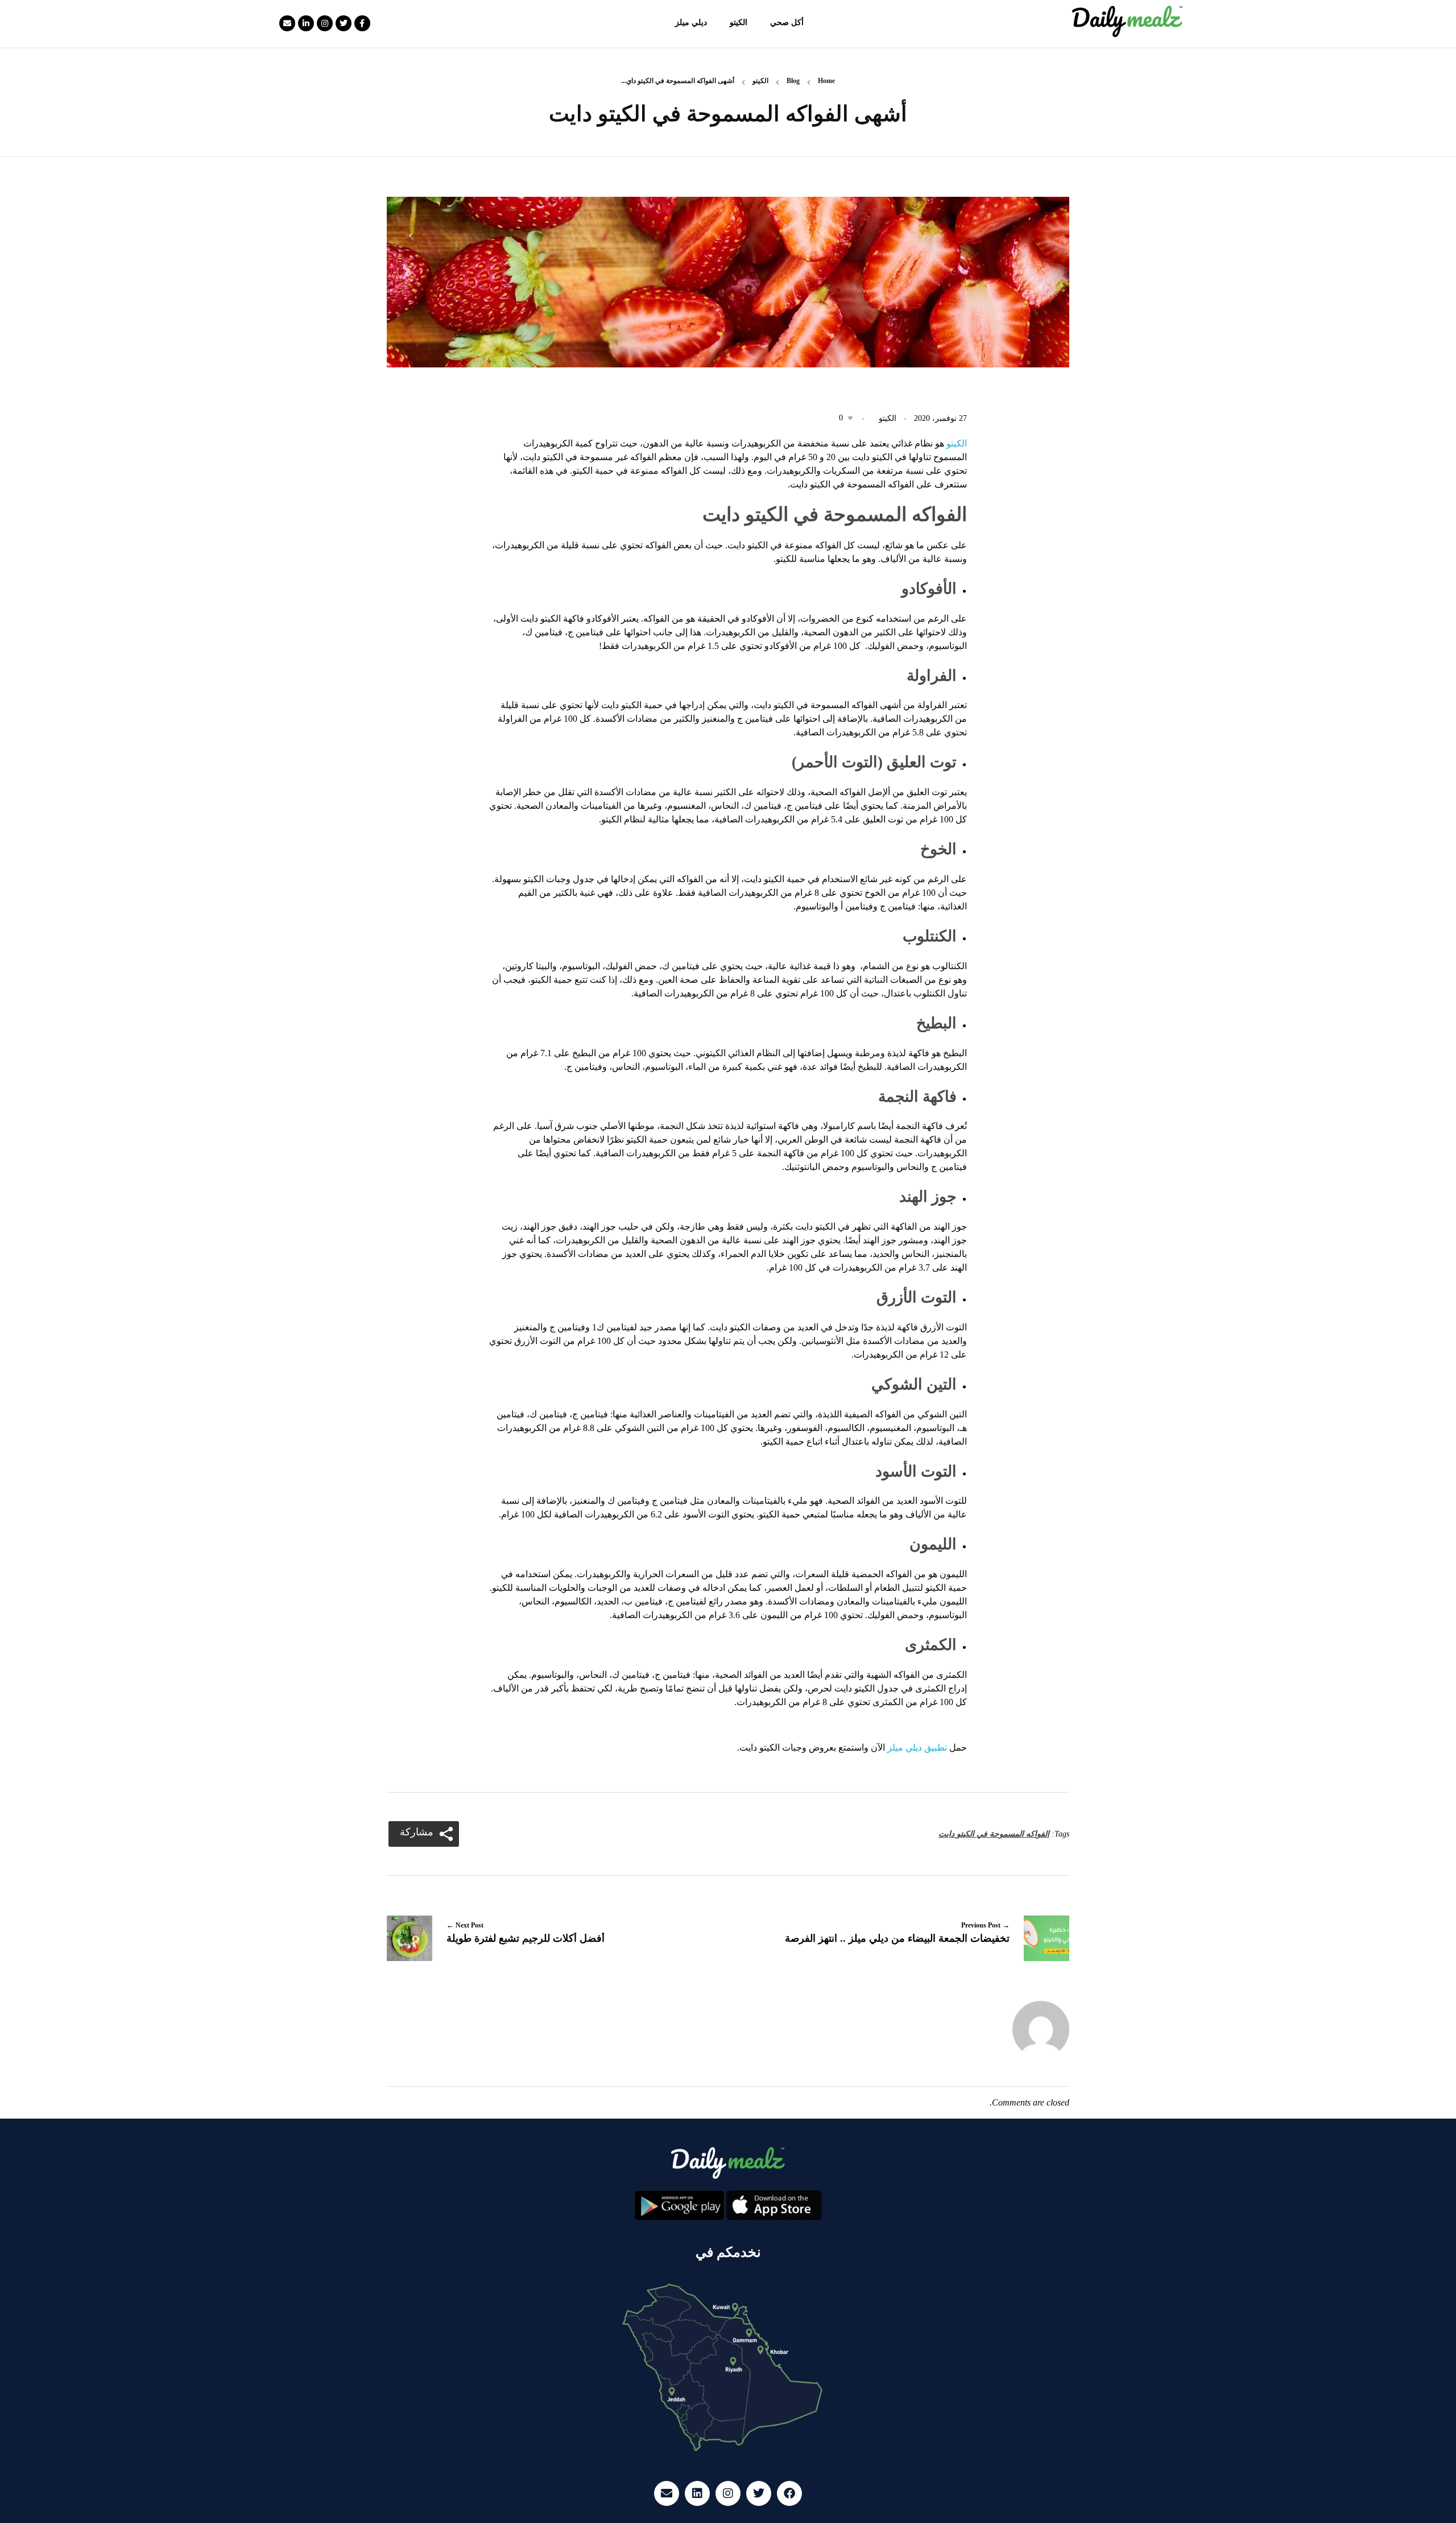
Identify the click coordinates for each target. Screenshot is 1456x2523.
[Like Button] (850, 418)
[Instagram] (325, 23)
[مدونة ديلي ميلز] (1128, 22)
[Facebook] (789, 2493)
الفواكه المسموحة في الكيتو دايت (994, 1834)
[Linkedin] (697, 2493)
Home (826, 81)
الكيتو (760, 81)
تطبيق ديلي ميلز (917, 1748)
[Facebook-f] (362, 23)
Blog (793, 81)
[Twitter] (344, 23)
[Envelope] (287, 23)
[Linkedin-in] (306, 23)
